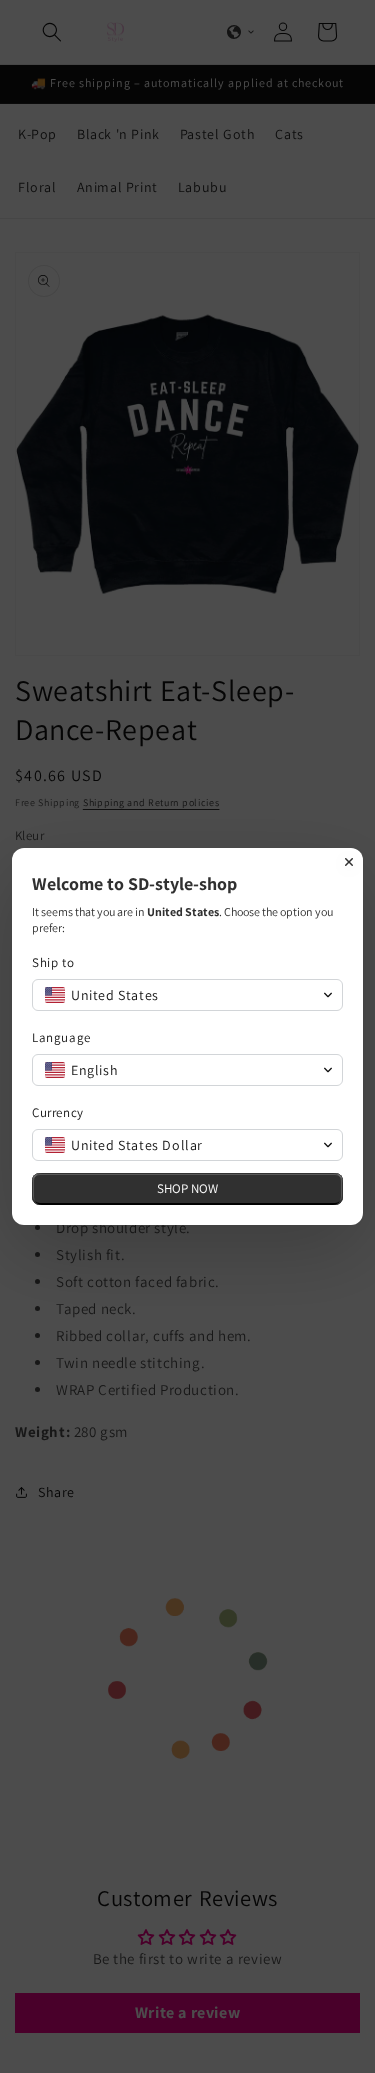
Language (61, 1037)
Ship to (53, 962)
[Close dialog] (349, 862)
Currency (58, 1112)
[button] (187, 995)
